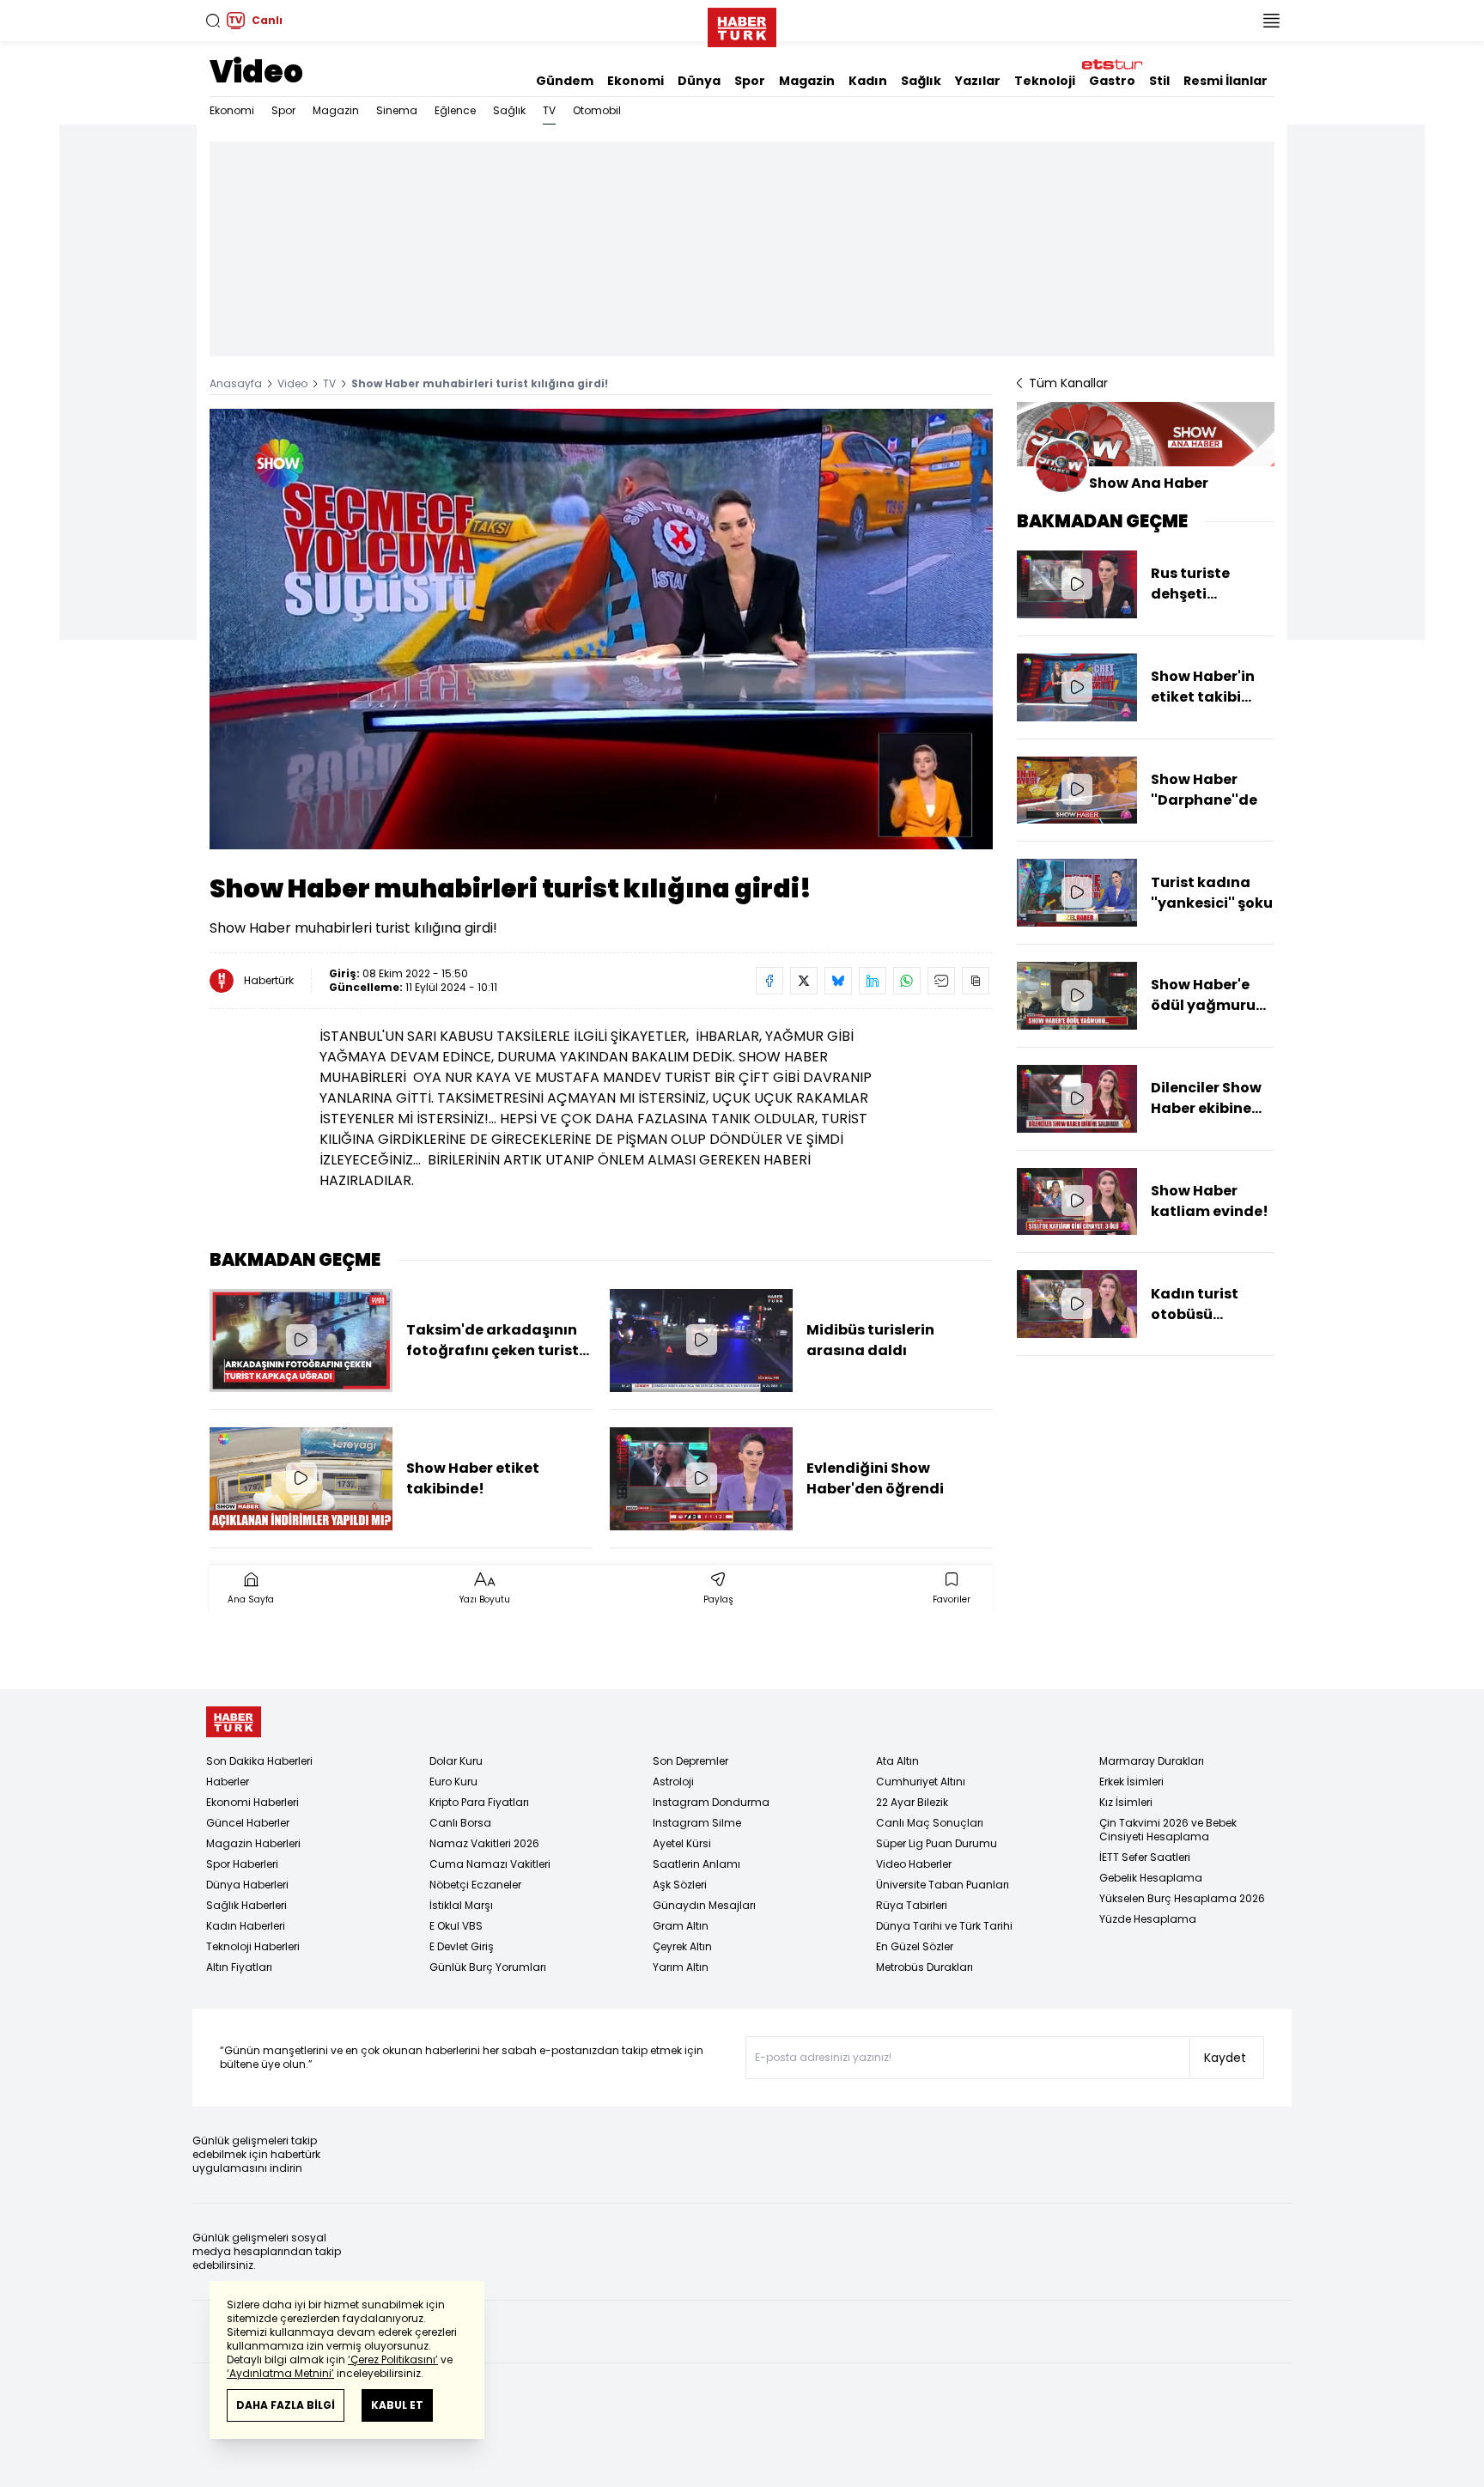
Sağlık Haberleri (246, 1905)
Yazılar (978, 81)
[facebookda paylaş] (769, 981)
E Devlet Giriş (462, 1946)
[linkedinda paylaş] (873, 981)
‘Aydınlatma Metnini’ (280, 2373)
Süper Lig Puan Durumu (937, 1843)
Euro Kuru (453, 1782)
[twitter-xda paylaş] (804, 981)
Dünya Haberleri (247, 1885)
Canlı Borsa (460, 1823)
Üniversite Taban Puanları (943, 1885)
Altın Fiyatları (239, 1967)
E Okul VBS (456, 1926)
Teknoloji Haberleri (253, 1946)
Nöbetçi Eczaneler (475, 1885)
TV (549, 110)
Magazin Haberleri (253, 1843)
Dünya (699, 81)
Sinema (397, 110)
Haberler (228, 1782)
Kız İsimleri (1126, 1802)
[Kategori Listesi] (1271, 21)
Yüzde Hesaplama (1148, 1919)
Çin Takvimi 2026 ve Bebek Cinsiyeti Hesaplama (1168, 1830)
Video (256, 72)
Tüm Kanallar (1068, 383)
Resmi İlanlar (1226, 81)
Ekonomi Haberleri (252, 1802)
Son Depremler (690, 1761)
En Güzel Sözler (915, 1946)
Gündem (565, 81)
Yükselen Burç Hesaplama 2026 (1182, 1898)
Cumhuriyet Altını (921, 1782)
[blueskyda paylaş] (838, 981)
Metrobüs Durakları (924, 1967)
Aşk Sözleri (680, 1885)
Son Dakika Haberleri (259, 1761)
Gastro (1112, 81)
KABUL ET (397, 2405)
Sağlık (921, 81)
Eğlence (455, 110)
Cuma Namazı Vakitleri (490, 1864)
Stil (1159, 81)
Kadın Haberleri (246, 1926)
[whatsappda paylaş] (907, 981)
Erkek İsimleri (1131, 1782)
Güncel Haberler (248, 1823)
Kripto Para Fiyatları (479, 1802)
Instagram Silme (697, 1823)
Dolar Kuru (456, 1761)
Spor (750, 81)
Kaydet (1225, 2058)
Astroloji (673, 1782)
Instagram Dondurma (711, 1802)
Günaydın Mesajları (704, 1905)
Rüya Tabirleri (912, 1905)
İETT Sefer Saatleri (1145, 1857)
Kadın (868, 81)
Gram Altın (681, 1926)
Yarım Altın (681, 1967)
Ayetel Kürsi (682, 1843)
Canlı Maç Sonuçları (930, 1823)
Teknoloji (1045, 81)
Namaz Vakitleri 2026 (484, 1843)
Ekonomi (636, 81)
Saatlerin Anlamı (696, 1864)
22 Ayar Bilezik (912, 1802)
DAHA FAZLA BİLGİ (286, 2405)
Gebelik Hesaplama (1151, 1878)
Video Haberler (914, 1864)
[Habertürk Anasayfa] (742, 24)
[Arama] (213, 21)
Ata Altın (897, 1761)
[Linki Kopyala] (976, 981)
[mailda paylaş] (941, 981)
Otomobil (597, 110)
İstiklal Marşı (461, 1905)
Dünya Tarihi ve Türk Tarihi (944, 1926)
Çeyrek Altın (682, 1946)
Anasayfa (236, 383)
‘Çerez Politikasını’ (393, 2359)
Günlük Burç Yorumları (488, 1967)
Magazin (807, 81)
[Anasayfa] (234, 1722)
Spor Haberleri (242, 1864)
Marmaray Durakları (1152, 1761)
